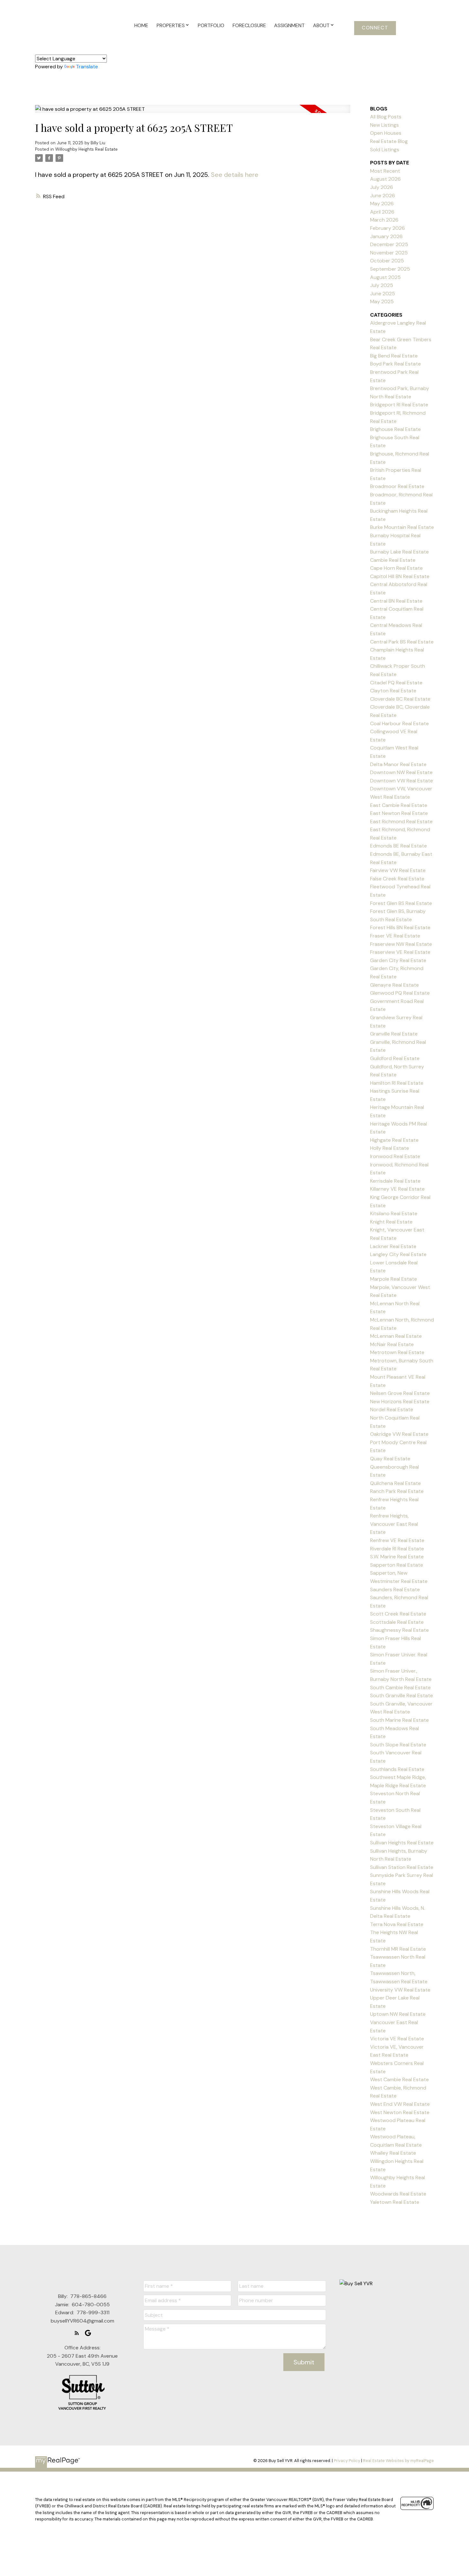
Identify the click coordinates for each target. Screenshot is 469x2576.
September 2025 (390, 269)
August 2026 (385, 179)
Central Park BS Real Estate (402, 642)
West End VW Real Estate (400, 2104)
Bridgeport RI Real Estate (399, 405)
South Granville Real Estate (402, 1695)
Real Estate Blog (389, 141)
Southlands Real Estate (397, 1769)
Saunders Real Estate (395, 1589)
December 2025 (389, 244)
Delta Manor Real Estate (398, 764)
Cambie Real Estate (393, 560)
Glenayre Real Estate (395, 985)
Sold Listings (385, 150)
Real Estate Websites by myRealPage (398, 2461)
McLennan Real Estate (396, 1336)
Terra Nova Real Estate (397, 1924)
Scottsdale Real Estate (397, 1622)
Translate (87, 67)
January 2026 (386, 236)
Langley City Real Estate (398, 1254)
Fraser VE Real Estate (395, 936)
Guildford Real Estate (395, 1058)
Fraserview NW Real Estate (401, 944)
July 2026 (382, 187)
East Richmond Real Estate (401, 821)
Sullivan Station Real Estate (402, 1867)
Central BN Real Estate (396, 601)
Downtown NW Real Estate (401, 772)
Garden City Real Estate (398, 960)
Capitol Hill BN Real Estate (400, 576)
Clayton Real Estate (393, 691)
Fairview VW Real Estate (398, 870)
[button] (375, 28)
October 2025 (387, 261)
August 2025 (385, 277)
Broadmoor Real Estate (397, 486)
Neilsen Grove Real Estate (400, 1393)
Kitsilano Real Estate (394, 1213)
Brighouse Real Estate (395, 429)
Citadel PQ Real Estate (396, 683)
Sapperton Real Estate (397, 1565)
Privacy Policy (347, 2461)
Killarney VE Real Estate (397, 1189)
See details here (235, 175)
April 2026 (382, 212)
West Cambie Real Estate (399, 2079)
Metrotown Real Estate (397, 1352)
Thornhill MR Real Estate (398, 1949)
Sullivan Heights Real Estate (402, 1843)
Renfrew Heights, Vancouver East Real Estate (394, 1524)
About (321, 25)
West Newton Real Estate (400, 2112)
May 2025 (382, 301)
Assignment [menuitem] (289, 25)
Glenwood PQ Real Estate (400, 993)
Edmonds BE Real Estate (398, 846)
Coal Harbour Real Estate (399, 723)
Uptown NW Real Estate (398, 2014)
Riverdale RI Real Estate (397, 1549)
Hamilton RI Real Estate (397, 1083)
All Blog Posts (386, 117)
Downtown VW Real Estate (402, 781)
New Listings (384, 125)
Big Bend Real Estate (394, 356)
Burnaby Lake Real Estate (399, 552)
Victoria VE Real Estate (397, 2039)
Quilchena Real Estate (395, 1483)
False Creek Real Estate (397, 879)
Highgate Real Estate (394, 1140)
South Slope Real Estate (398, 1745)
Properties (171, 25)
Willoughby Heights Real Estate (86, 149)
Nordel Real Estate (392, 1409)
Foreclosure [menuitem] (249, 25)
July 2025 (382, 285)
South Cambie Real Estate (400, 1687)
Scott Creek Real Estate (398, 1614)
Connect (375, 28)
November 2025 (389, 253)
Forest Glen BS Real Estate (401, 903)
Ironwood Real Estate (395, 1156)
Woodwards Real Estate (398, 2194)
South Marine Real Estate (399, 1720)
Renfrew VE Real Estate (397, 1540)
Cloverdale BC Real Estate (400, 699)
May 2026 (382, 203)
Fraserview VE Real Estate (400, 952)
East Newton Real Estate (399, 813)
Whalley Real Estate (393, 2153)
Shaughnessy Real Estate (399, 1630)
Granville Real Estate (394, 1034)
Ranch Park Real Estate (397, 1491)
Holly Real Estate (390, 1148)
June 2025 (383, 294)
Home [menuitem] (141, 25)
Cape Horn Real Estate (396, 568)
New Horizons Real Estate (400, 1401)
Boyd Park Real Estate (395, 364)
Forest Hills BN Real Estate (400, 927)
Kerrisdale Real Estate (395, 1181)
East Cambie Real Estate (399, 805)
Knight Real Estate (391, 1222)
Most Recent (385, 171)
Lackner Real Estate (393, 1246)
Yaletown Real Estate (395, 2202)
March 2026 (384, 220)
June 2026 (383, 196)
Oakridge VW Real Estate (399, 1434)
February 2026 (387, 228)
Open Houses (386, 133)
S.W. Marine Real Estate (397, 1557)
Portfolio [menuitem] (211, 25)
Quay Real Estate (390, 1459)
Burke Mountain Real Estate (402, 527)
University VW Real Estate (400, 1990)
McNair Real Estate (392, 1344)
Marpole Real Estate (394, 1279)
